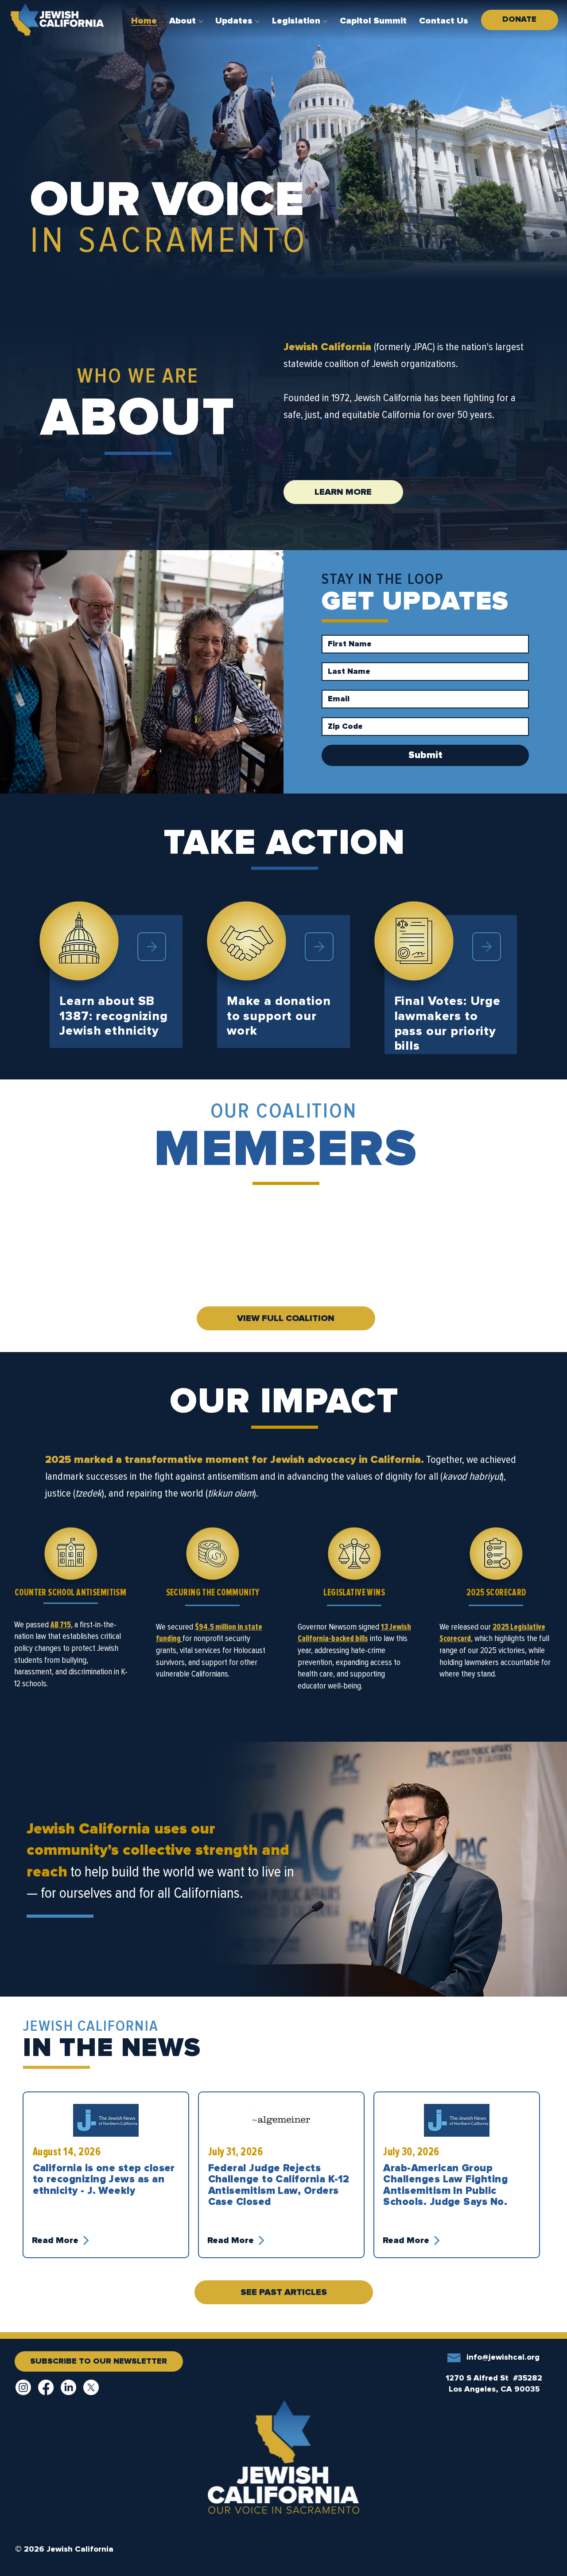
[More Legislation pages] (325, 21)
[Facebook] (46, 2387)
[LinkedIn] (68, 2387)
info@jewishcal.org (503, 2357)
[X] (91, 2387)
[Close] (152, 947)
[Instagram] (23, 2387)
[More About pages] (201, 21)
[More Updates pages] (257, 21)
